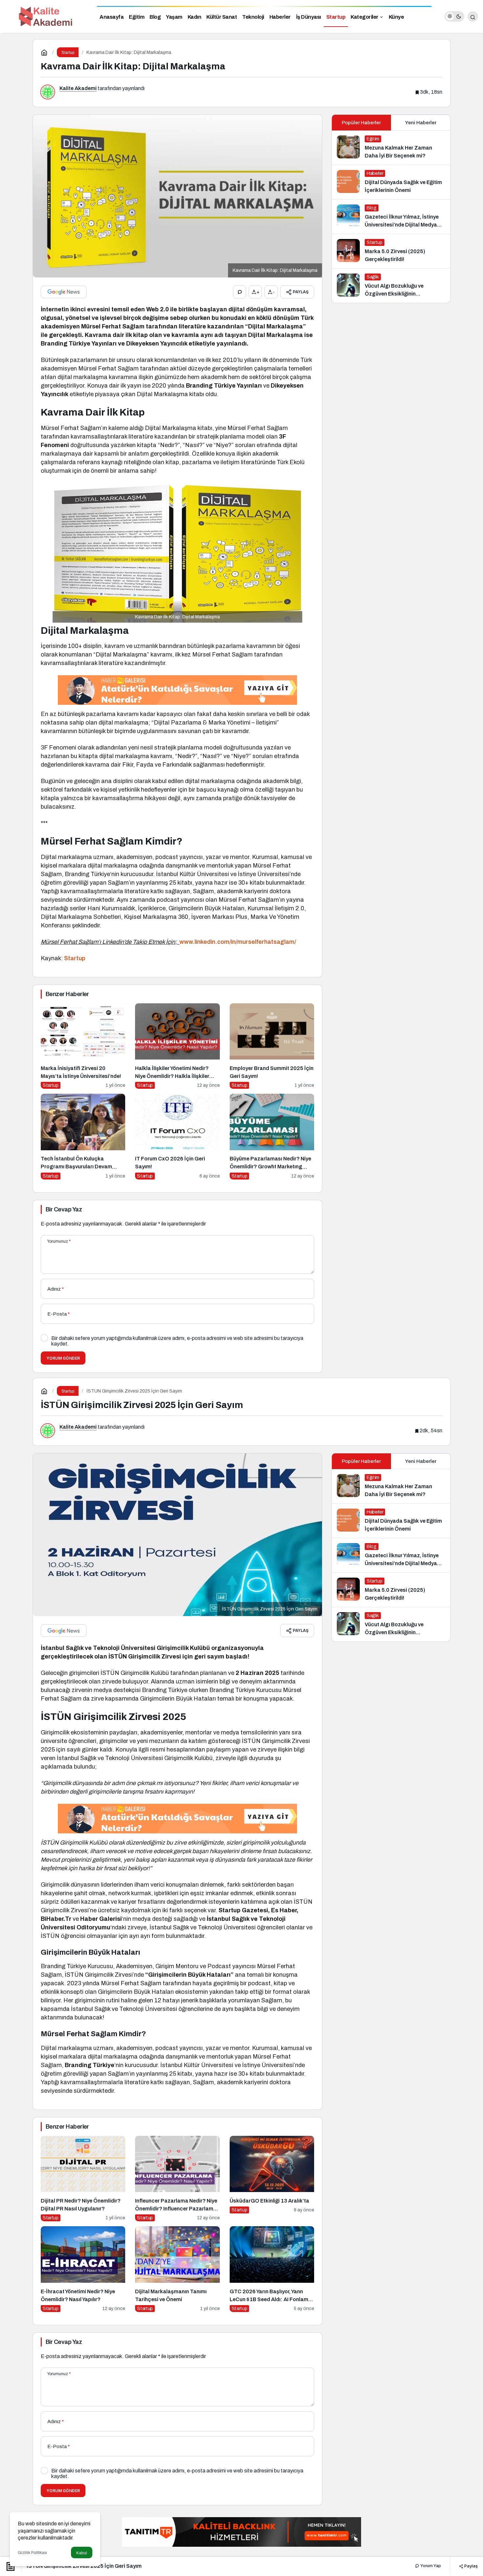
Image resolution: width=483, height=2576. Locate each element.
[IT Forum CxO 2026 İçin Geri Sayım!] (177, 1137)
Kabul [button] (82, 2553)
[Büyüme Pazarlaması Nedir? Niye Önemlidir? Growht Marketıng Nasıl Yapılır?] (272, 1137)
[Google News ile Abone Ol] (64, 292)
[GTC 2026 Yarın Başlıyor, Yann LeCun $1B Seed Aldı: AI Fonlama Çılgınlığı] (272, 2269)
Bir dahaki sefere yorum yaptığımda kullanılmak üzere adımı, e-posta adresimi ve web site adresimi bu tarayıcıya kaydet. (177, 1341)
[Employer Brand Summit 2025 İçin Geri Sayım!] (272, 1046)
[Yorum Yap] (240, 292)
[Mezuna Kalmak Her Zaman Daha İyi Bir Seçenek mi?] (391, 148)
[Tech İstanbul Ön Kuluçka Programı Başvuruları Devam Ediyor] (83, 1137)
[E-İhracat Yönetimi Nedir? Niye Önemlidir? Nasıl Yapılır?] (83, 2269)
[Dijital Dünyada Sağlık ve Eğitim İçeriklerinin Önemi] (391, 182)
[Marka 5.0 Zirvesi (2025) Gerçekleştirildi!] (391, 251)
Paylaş (471, 2566)
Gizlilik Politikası (32, 2553)
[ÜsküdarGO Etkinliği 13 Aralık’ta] (272, 2179)
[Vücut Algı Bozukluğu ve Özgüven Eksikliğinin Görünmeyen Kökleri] (391, 286)
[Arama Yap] (473, 16)
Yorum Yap (430, 2566)
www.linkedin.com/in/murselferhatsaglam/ (238, 942)
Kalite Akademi (78, 88)
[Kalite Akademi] (46, 16)
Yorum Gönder (63, 1358)
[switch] (454, 16)
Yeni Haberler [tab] (421, 123)
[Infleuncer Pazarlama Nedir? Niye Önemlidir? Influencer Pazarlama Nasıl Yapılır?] (177, 2179)
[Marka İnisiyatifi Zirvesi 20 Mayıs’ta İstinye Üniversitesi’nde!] (83, 1046)
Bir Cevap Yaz (64, 1209)
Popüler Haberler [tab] (361, 123)
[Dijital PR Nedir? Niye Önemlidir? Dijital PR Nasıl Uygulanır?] (83, 2179)
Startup (75, 958)
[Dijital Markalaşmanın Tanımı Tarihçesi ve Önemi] (177, 2269)
